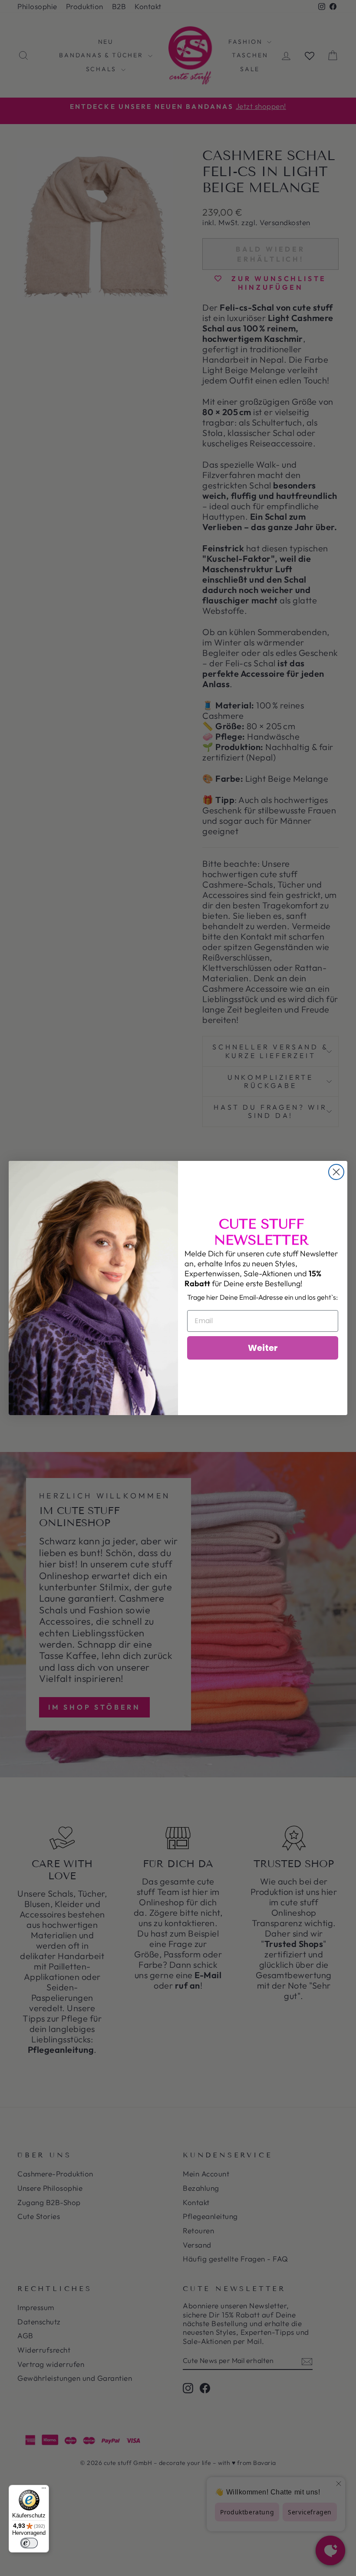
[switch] (29, 2543)
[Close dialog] (336, 1172)
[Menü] (44, 2490)
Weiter (263, 1348)
